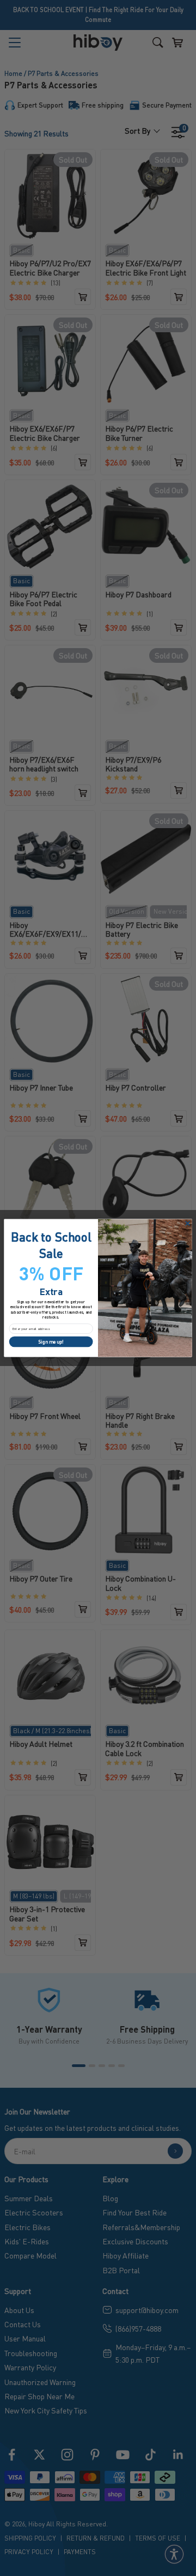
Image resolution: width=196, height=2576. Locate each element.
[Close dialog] (187, 1223)
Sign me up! (51, 1342)
